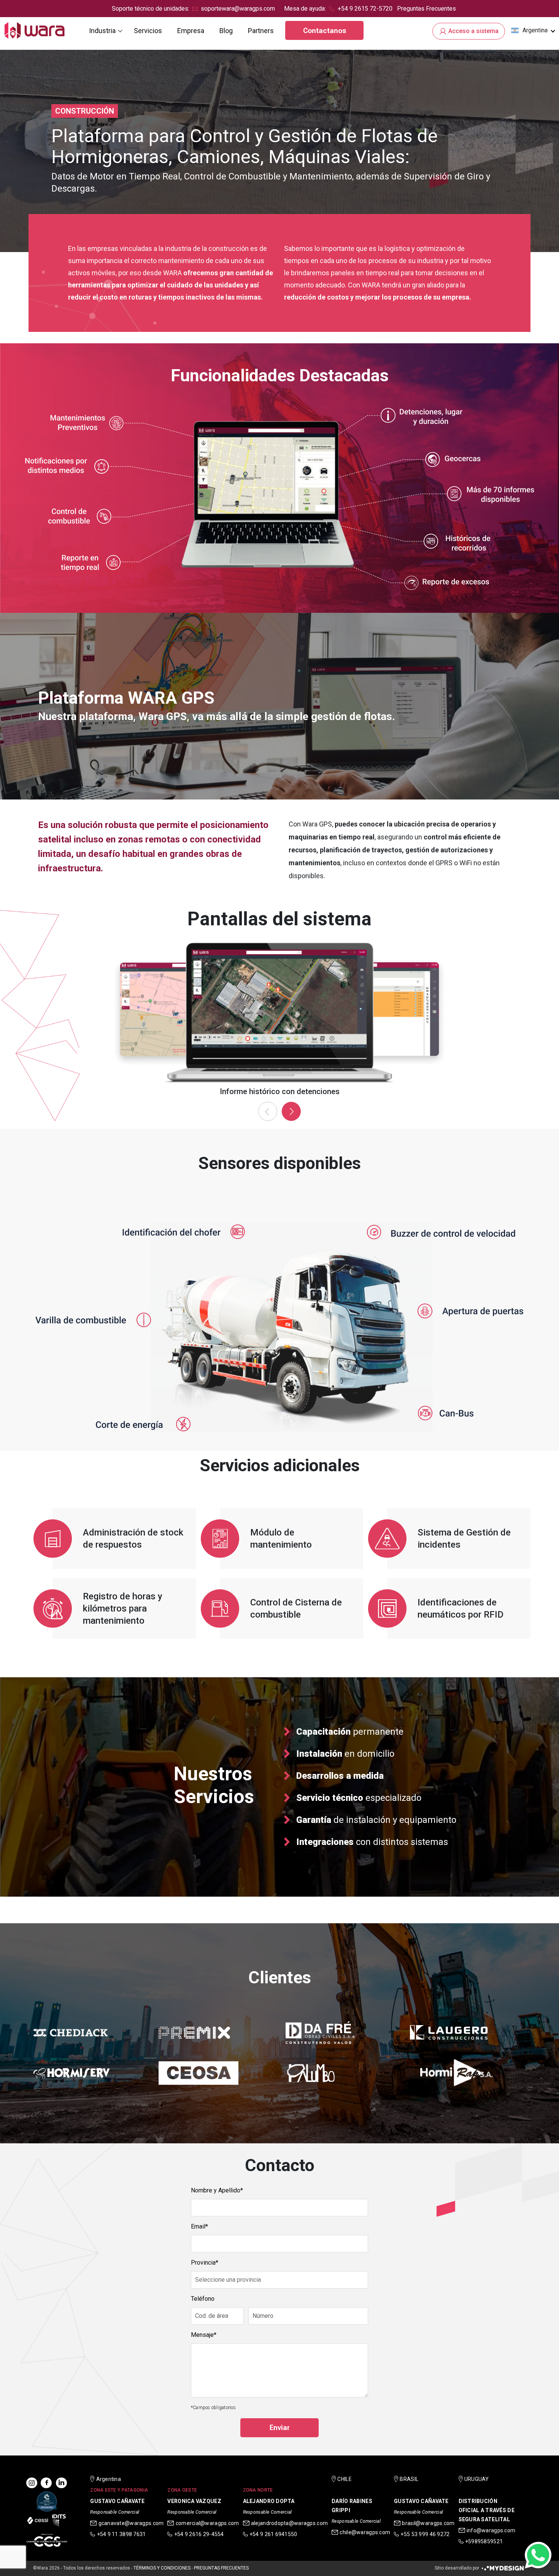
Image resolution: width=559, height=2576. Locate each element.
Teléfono (203, 2299)
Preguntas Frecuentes (426, 9)
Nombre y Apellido (216, 2190)
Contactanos (325, 31)
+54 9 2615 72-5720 (365, 9)
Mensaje (202, 2335)
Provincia (203, 2263)
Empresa (191, 31)
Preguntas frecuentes (221, 2568)
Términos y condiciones (162, 2568)
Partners (261, 31)
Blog (226, 31)
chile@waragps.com (365, 2532)
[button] (533, 30)
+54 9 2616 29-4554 (199, 2534)
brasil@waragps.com (428, 2523)
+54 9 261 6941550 (273, 2534)
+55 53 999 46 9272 (425, 2534)
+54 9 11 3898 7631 (121, 2534)
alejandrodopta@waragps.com (289, 2523)
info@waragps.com (491, 2530)
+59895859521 (484, 2541)
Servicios (148, 31)
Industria (102, 31)
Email (198, 2226)
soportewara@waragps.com (238, 9)
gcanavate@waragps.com (131, 2523)
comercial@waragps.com (207, 2523)
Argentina (535, 30)
